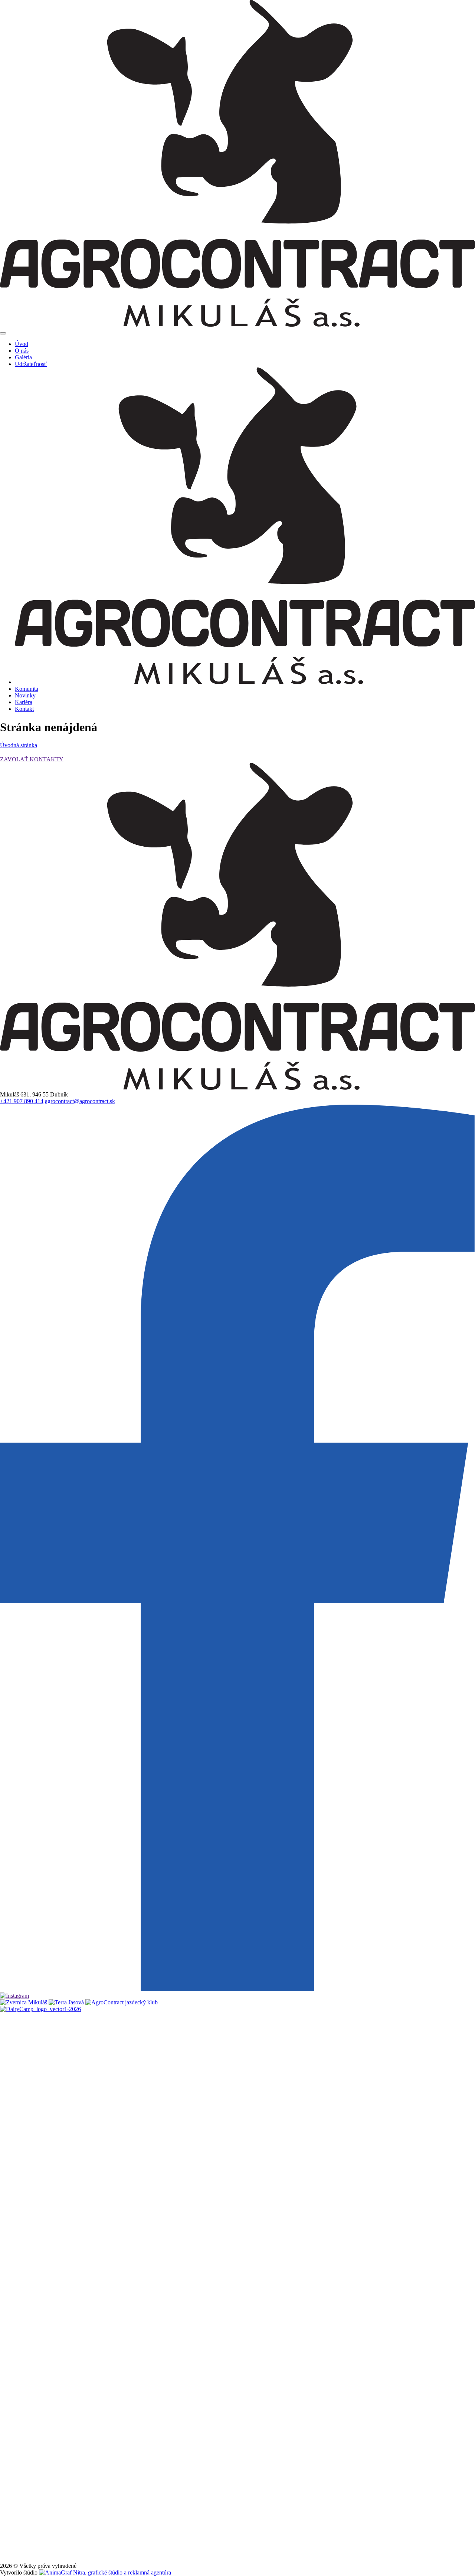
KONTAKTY (47, 759)
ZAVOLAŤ (15, 759)
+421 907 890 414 (22, 1101)
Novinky (25, 695)
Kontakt (24, 709)
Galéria (23, 357)
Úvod (22, 344)
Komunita (27, 689)
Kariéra (24, 702)
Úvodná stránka (19, 745)
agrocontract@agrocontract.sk (80, 1101)
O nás (22, 351)
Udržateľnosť (31, 364)
